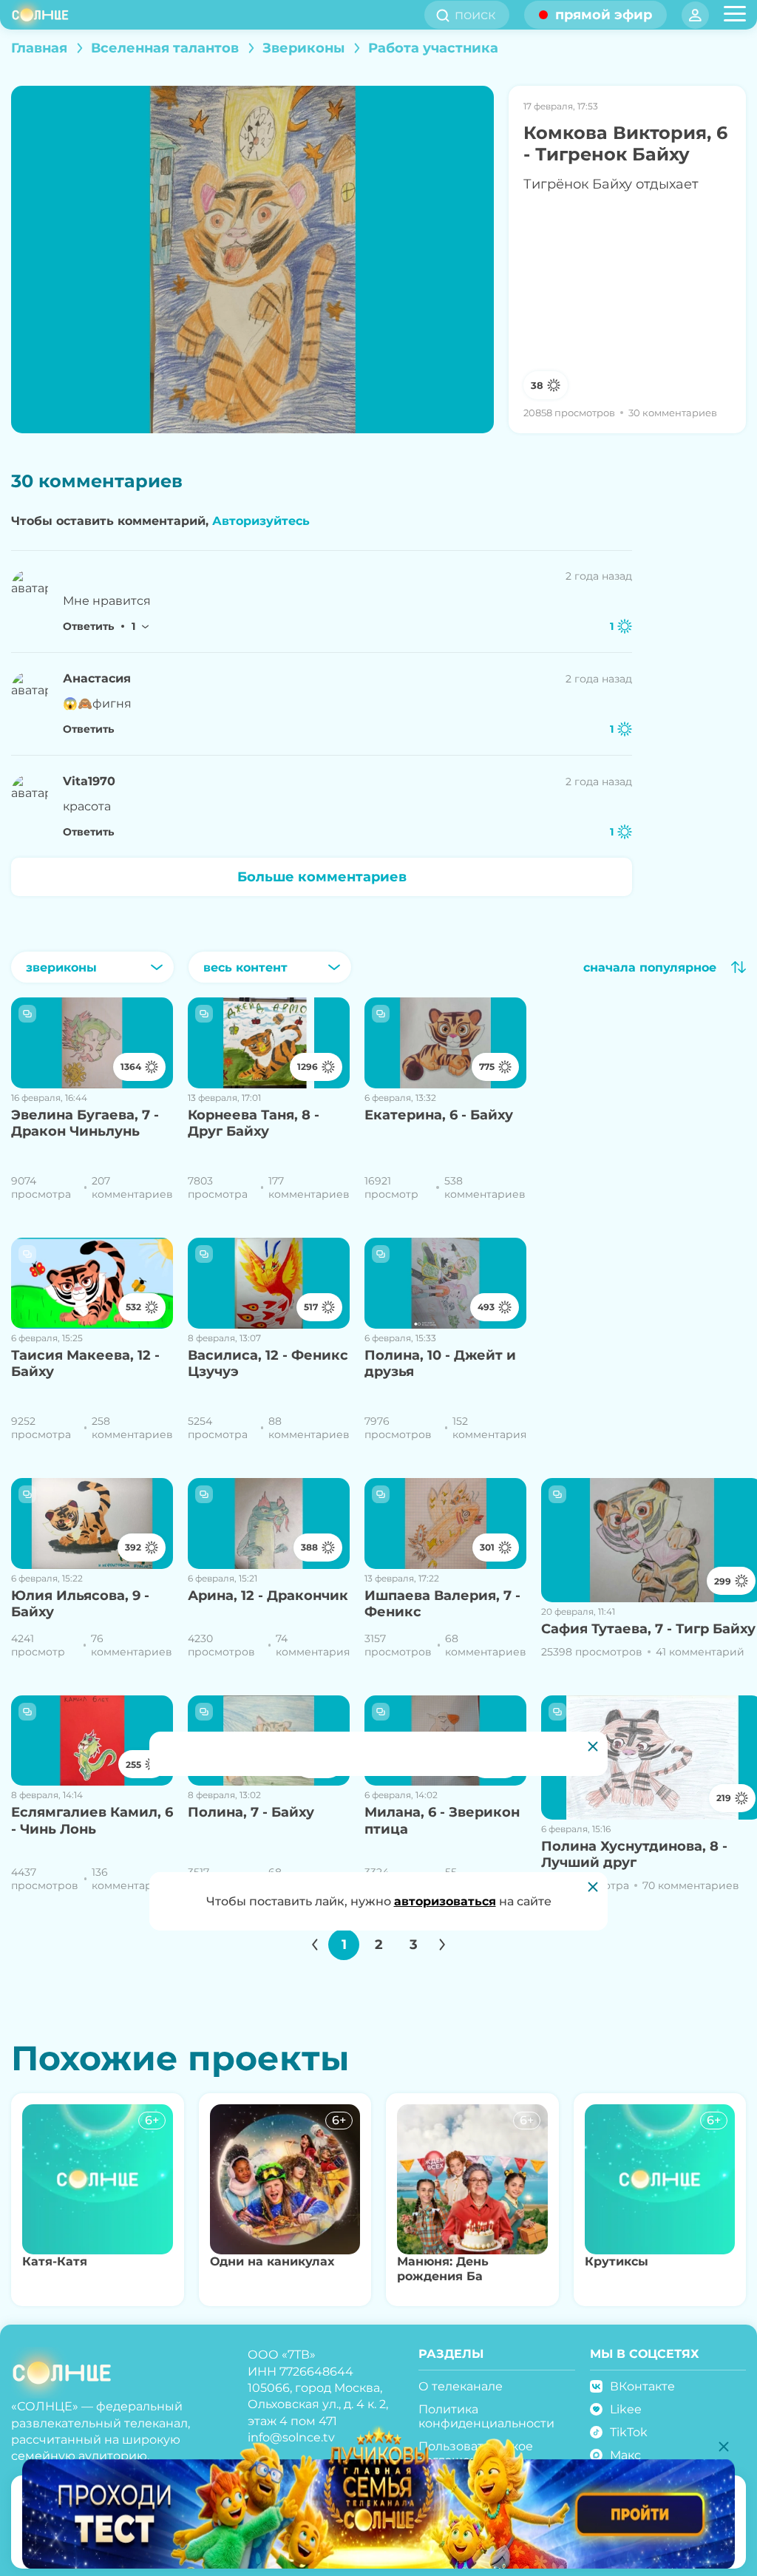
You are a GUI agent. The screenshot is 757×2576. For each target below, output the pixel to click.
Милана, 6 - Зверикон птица (442, 1821)
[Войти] (695, 15)
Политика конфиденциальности (486, 2416)
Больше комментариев (322, 877)
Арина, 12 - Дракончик (268, 1596)
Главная (39, 48)
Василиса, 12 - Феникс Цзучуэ (268, 1364)
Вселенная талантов (165, 48)
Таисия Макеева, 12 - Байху (85, 1364)
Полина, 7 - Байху (251, 1812)
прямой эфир (604, 15)
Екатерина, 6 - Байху (439, 1115)
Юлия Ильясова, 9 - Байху (80, 1604)
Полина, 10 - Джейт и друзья (440, 1364)
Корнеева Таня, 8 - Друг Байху (254, 1123)
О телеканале (461, 2386)
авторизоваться (445, 1901)
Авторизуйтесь (261, 521)
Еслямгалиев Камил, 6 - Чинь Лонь (92, 1821)
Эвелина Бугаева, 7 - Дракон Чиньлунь (85, 1123)
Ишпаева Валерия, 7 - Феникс (442, 1604)
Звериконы (303, 48)
